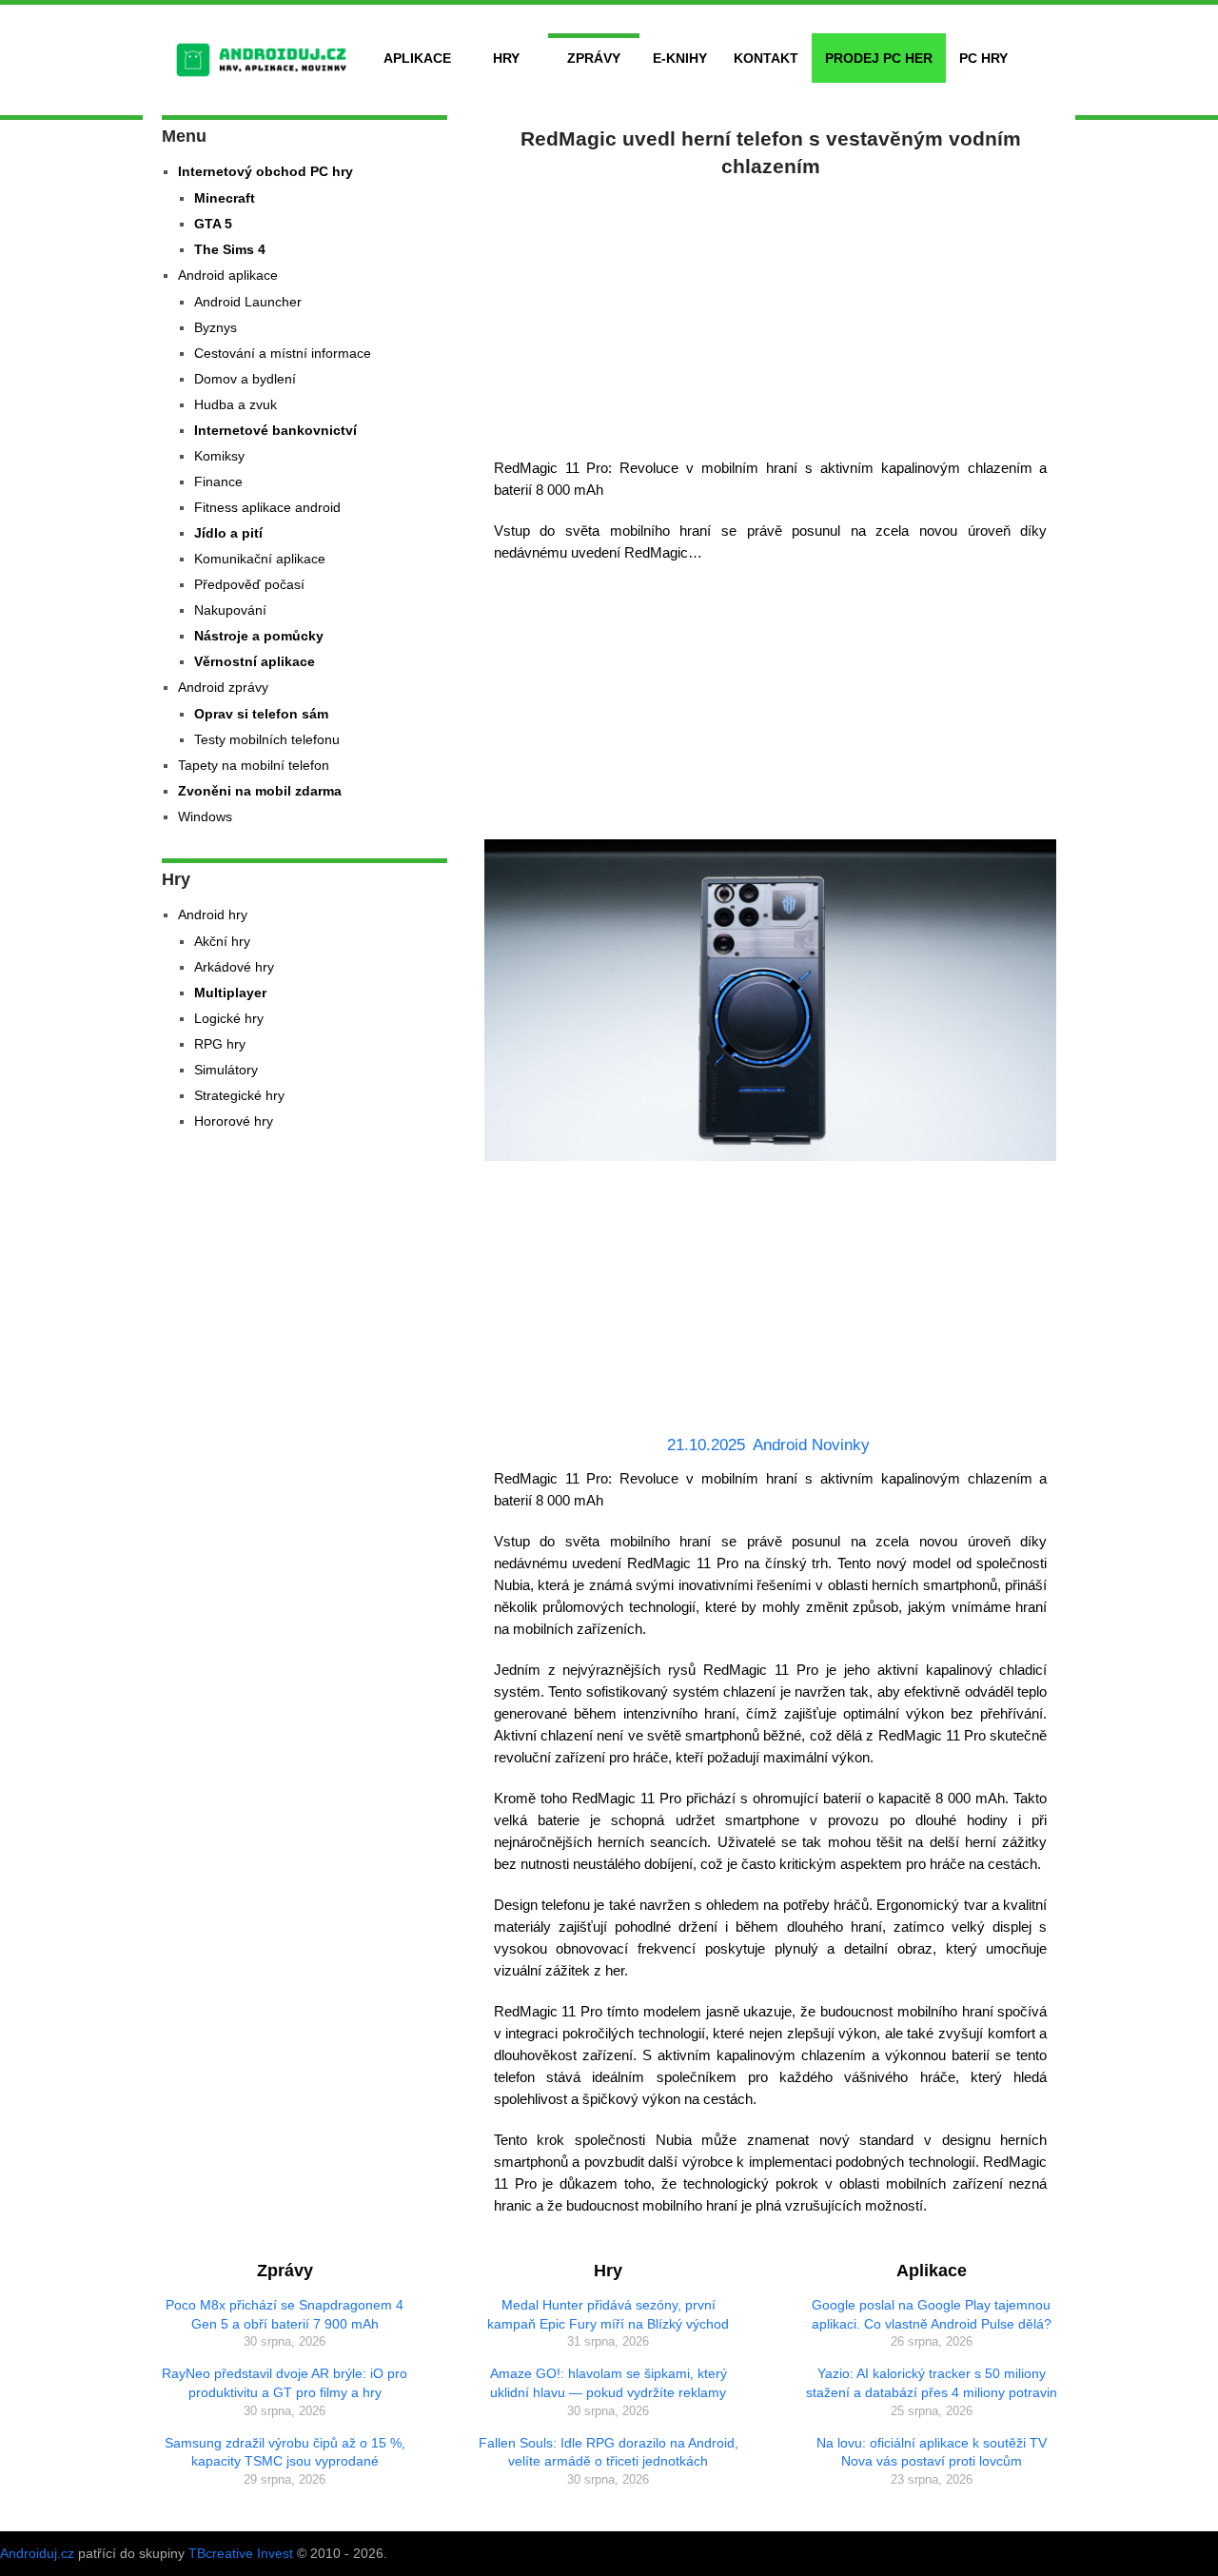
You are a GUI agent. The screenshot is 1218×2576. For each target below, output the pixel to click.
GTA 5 (213, 224)
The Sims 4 (230, 249)
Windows (205, 816)
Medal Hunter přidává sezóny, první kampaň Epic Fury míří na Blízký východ (608, 2314)
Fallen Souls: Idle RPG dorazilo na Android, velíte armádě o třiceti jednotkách (609, 2452)
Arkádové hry (234, 967)
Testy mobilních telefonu (267, 739)
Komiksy (219, 456)
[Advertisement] (771, 314)
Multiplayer (230, 993)
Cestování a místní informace (283, 353)
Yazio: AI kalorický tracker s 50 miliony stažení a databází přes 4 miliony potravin (932, 2383)
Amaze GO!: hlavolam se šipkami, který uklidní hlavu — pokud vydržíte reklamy (609, 2383)
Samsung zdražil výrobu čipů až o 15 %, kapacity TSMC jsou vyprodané (285, 2452)
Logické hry (229, 1018)
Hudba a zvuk (236, 404)
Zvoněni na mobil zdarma (260, 791)
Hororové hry (234, 1121)
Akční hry (222, 941)
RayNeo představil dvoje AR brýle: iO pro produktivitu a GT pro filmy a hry (285, 2383)
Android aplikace (228, 275)
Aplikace (417, 58)
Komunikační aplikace (260, 559)
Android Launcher (248, 302)
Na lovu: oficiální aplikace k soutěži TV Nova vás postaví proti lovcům (932, 2452)
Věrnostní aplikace (255, 661)
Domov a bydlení (245, 379)
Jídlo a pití (228, 533)
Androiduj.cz (37, 2553)
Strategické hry (239, 1095)
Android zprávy (223, 687)
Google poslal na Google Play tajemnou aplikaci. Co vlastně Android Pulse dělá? (932, 2314)
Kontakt (766, 58)
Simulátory (226, 1070)
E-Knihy (680, 58)
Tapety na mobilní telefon (254, 765)
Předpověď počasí (249, 584)
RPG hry (220, 1044)
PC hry (983, 58)
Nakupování (230, 610)
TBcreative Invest (241, 2553)
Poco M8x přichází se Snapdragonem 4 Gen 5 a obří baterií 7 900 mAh (285, 2314)
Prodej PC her (879, 58)
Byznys (216, 327)
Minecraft (225, 198)
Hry (506, 58)
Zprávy (594, 58)
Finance (218, 482)
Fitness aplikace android (267, 507)
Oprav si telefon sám (261, 714)
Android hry (213, 914)
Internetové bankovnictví (275, 430)
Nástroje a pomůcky (259, 636)
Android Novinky (811, 1445)
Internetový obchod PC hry (265, 171)
